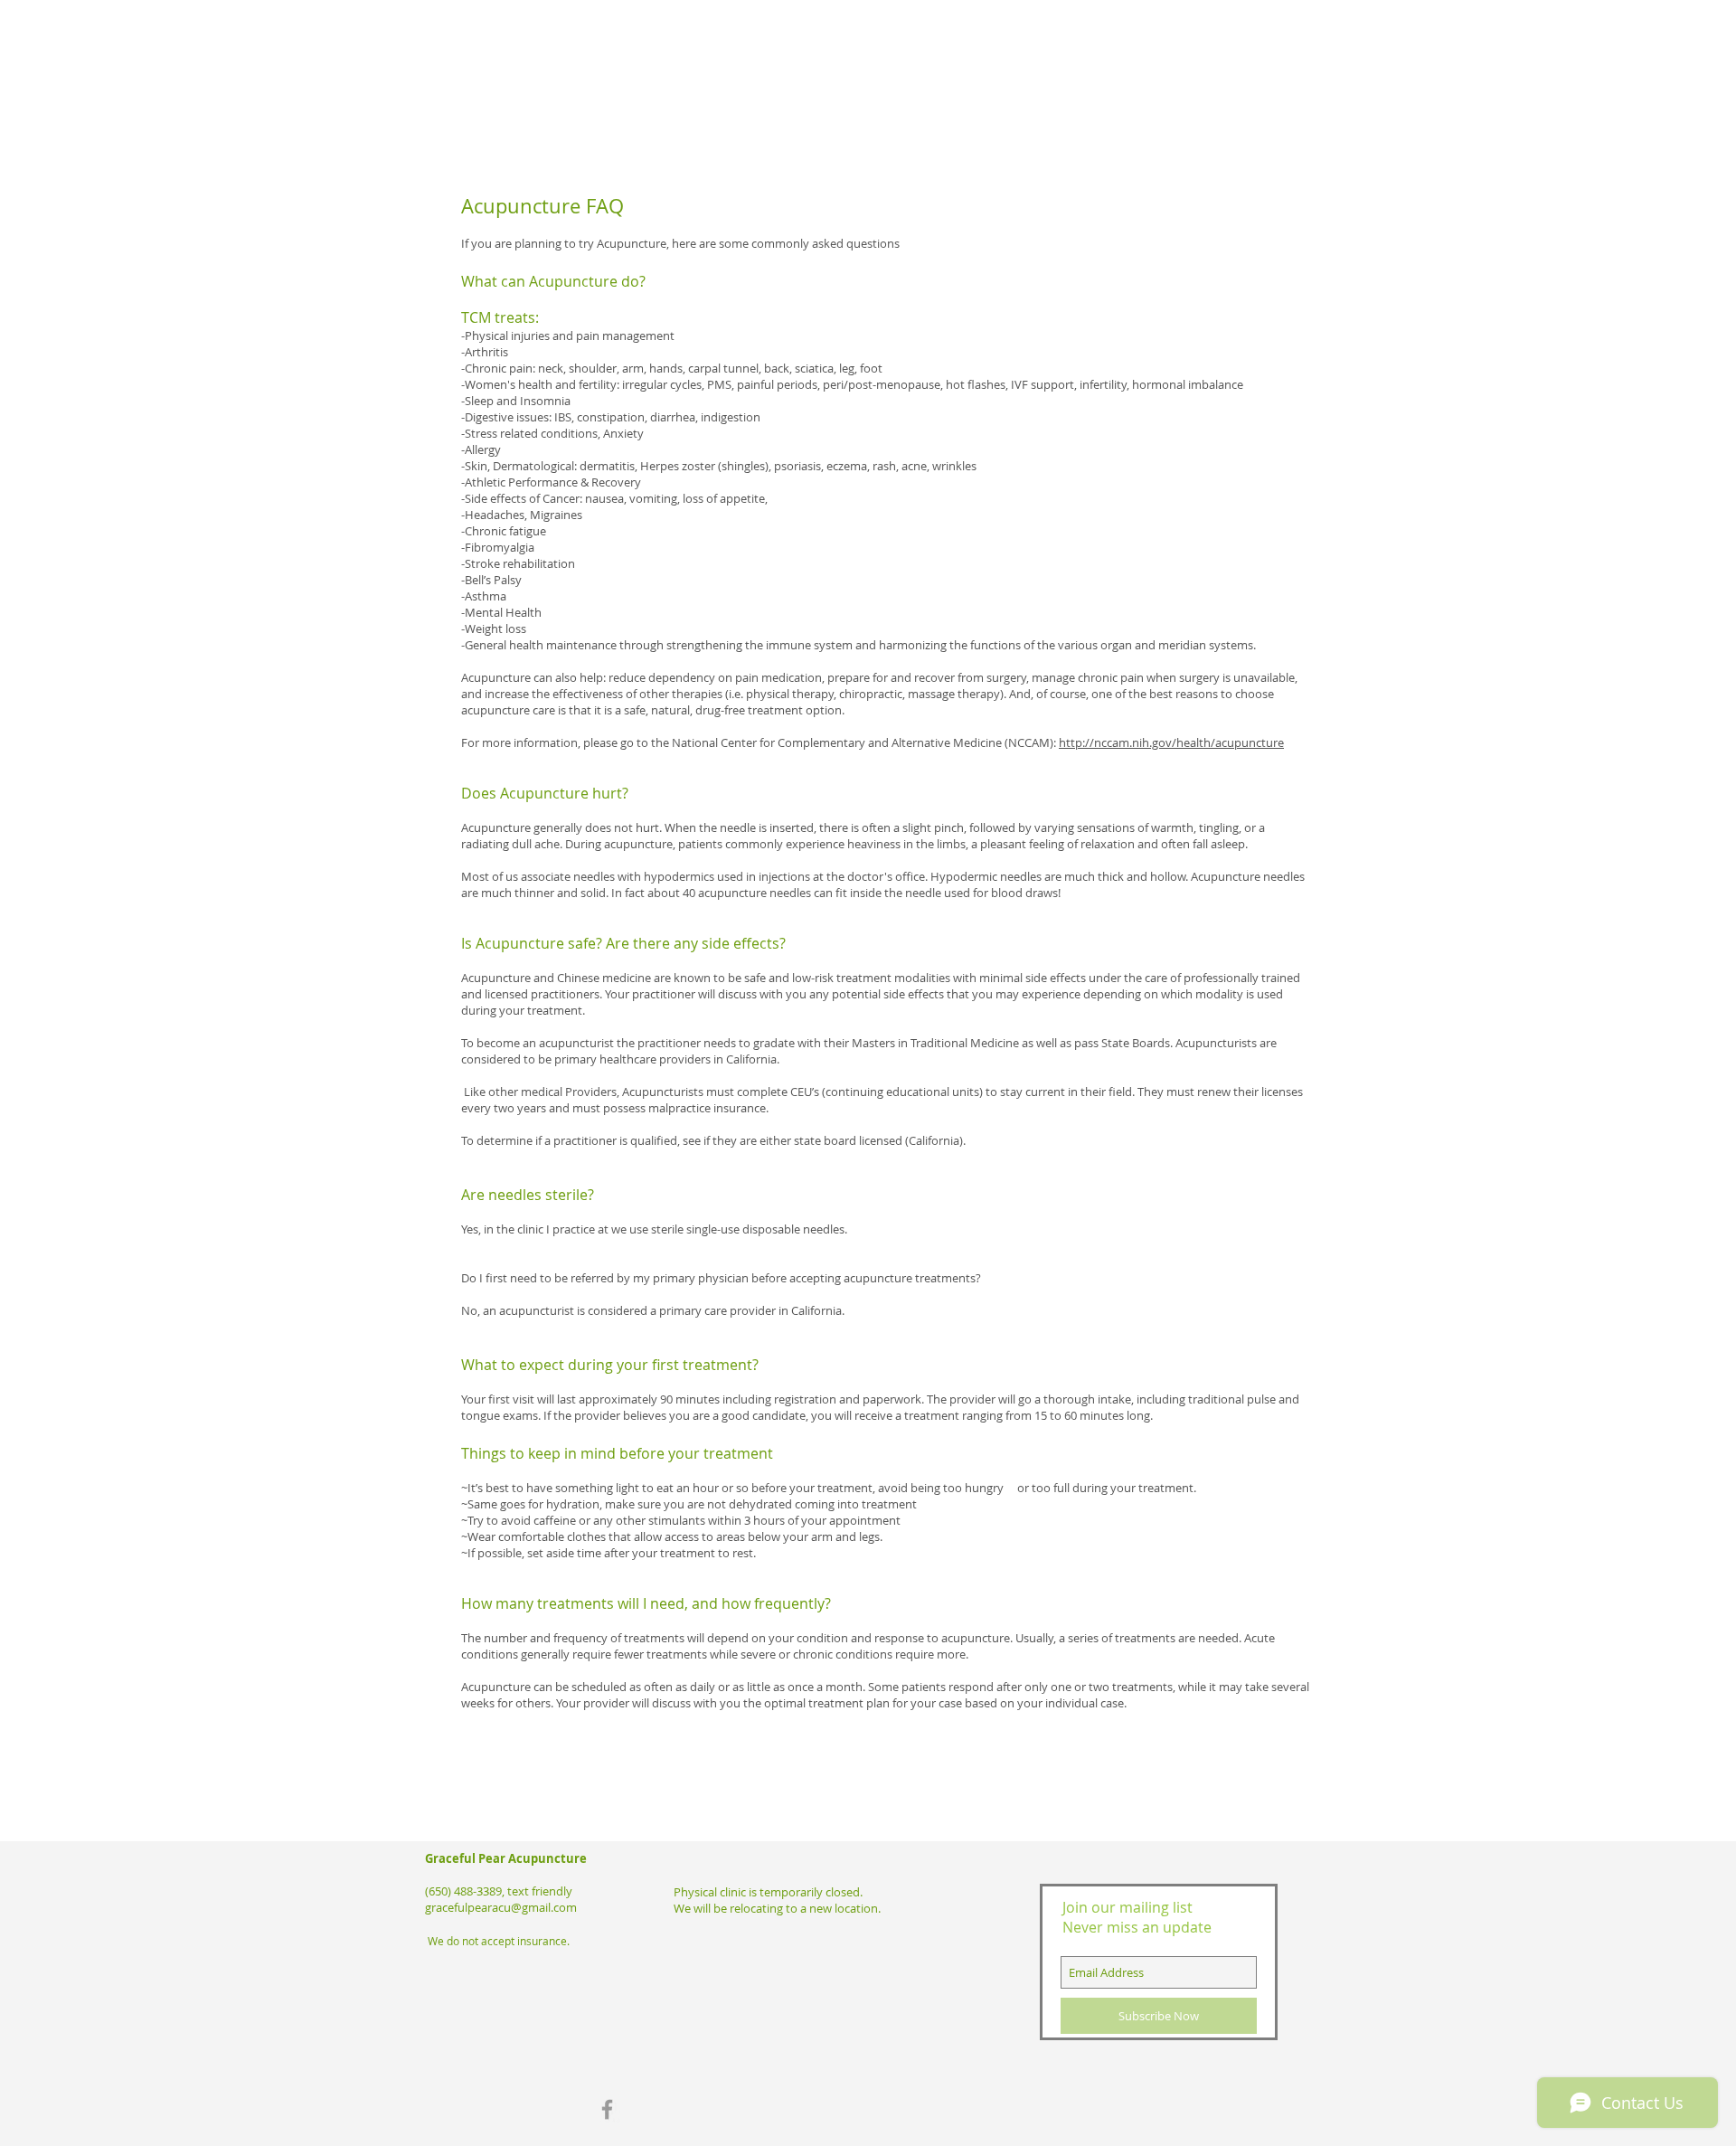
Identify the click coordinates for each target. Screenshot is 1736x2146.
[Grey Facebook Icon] (607, 2109)
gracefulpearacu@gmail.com (501, 1907)
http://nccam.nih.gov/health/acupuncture (1171, 742)
